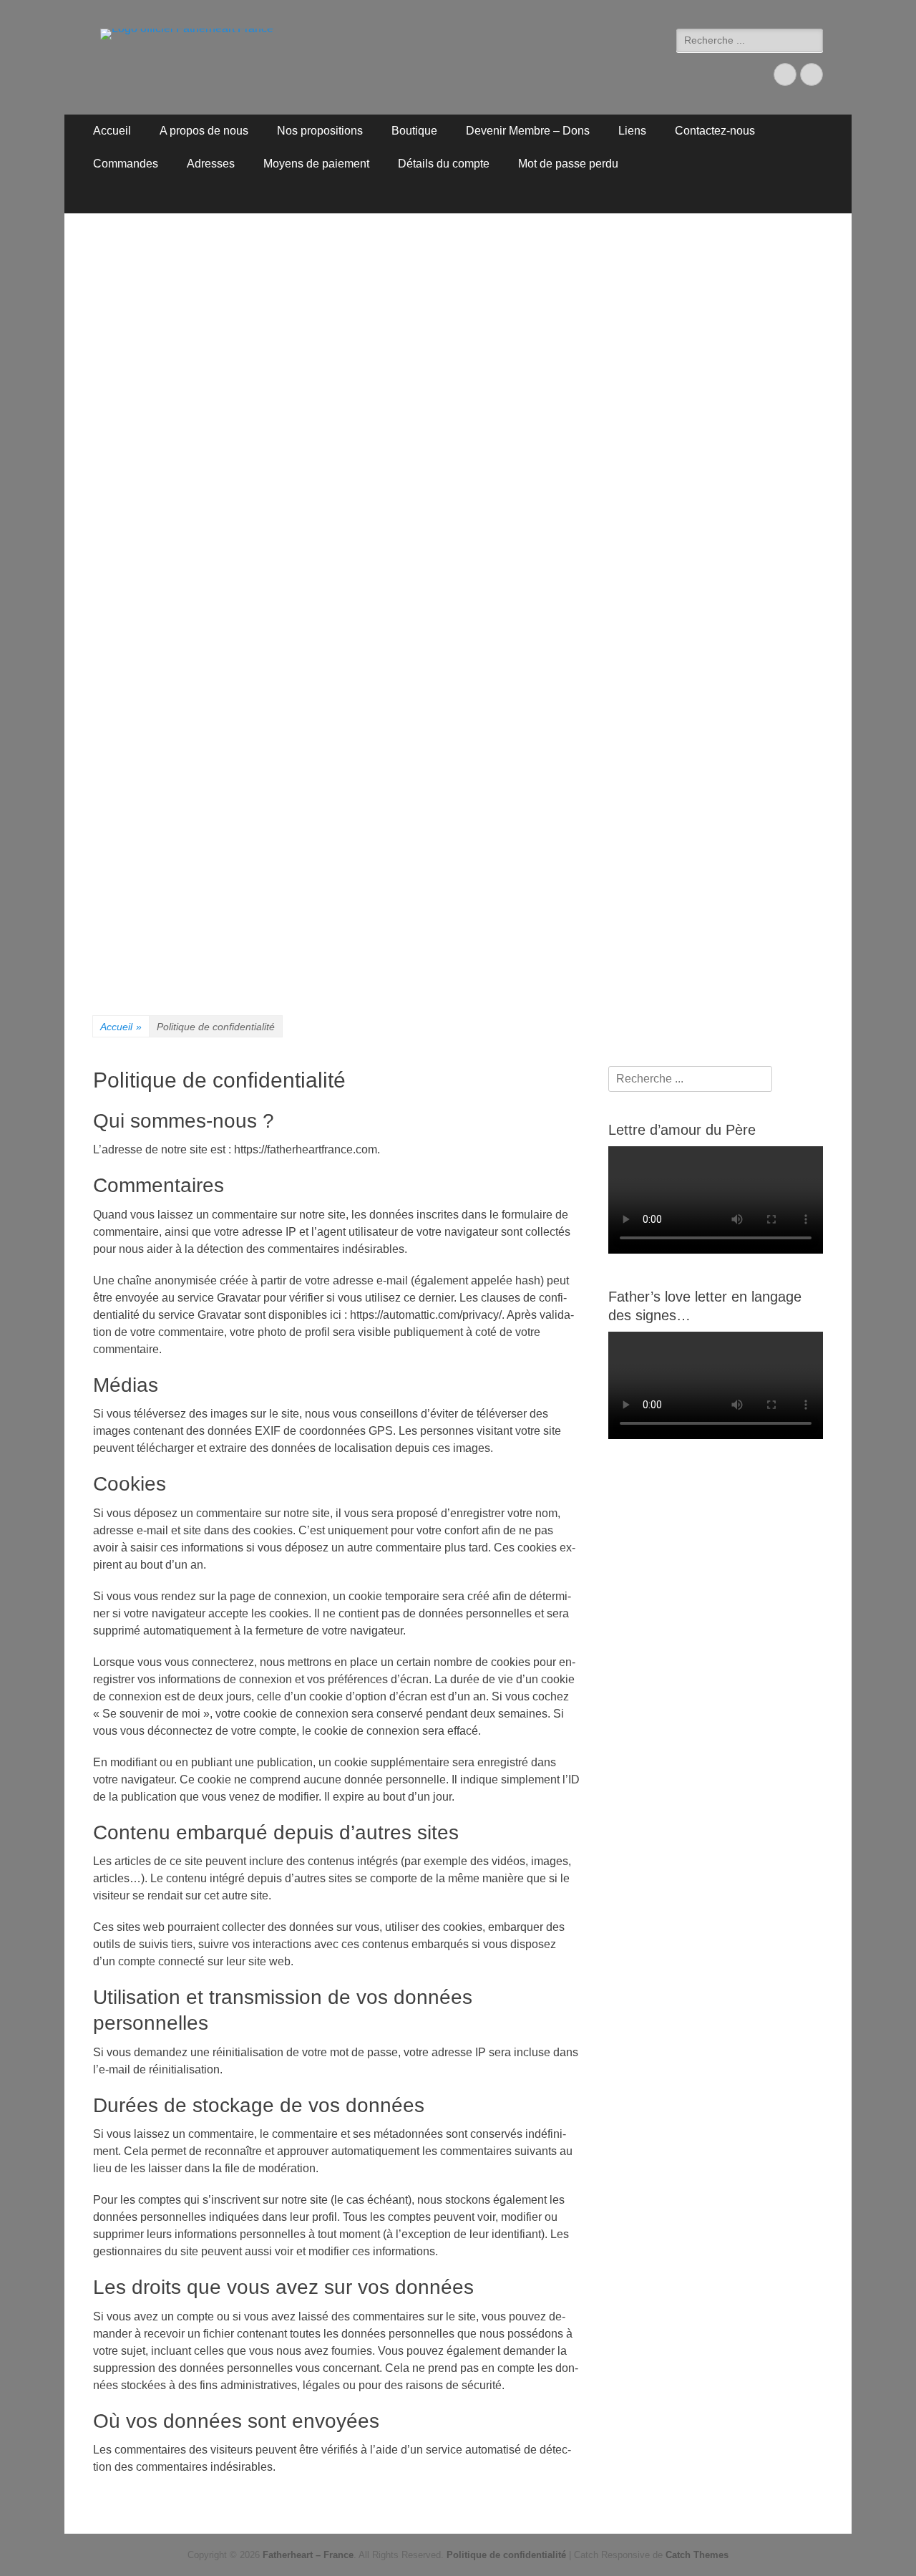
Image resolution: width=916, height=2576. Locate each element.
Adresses (211, 164)
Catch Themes (697, 2555)
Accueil (112, 131)
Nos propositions (320, 131)
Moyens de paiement (316, 164)
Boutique (414, 131)
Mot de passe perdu (568, 164)
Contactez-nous (715, 131)
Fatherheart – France (308, 2555)
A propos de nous (204, 131)
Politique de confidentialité (506, 2555)
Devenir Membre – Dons (528, 131)
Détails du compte (444, 164)
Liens (632, 131)
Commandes (126, 164)
